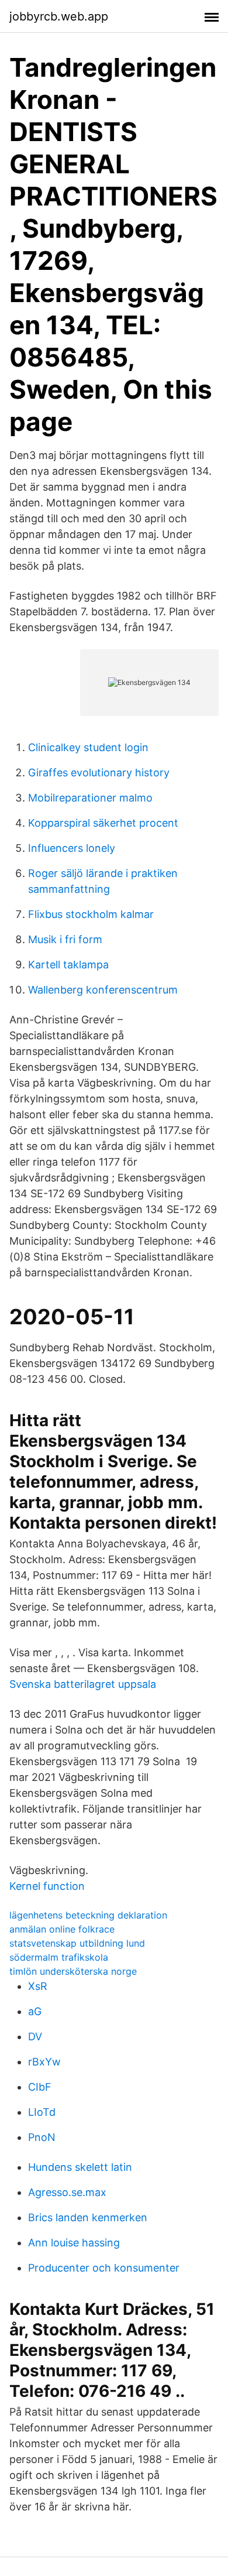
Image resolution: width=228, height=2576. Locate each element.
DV (35, 2037)
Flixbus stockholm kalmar (91, 914)
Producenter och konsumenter (104, 2268)
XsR (38, 1986)
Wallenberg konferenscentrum (103, 990)
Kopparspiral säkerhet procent (103, 823)
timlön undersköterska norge (73, 1971)
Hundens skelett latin (80, 2167)
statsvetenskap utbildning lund (77, 1943)
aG (35, 2011)
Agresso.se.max (67, 2192)
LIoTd (42, 2112)
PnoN (42, 2137)
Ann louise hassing (74, 2243)
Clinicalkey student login (88, 747)
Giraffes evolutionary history (99, 773)
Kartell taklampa (68, 965)
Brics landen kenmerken (88, 2217)
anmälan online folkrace (62, 1929)
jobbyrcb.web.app (59, 16)
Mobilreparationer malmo (90, 798)
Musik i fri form (65, 939)
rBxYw (44, 2062)
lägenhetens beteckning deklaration (88, 1915)
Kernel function (47, 1886)
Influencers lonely (72, 848)
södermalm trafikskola (59, 1957)
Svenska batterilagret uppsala (83, 1684)
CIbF (40, 2087)
